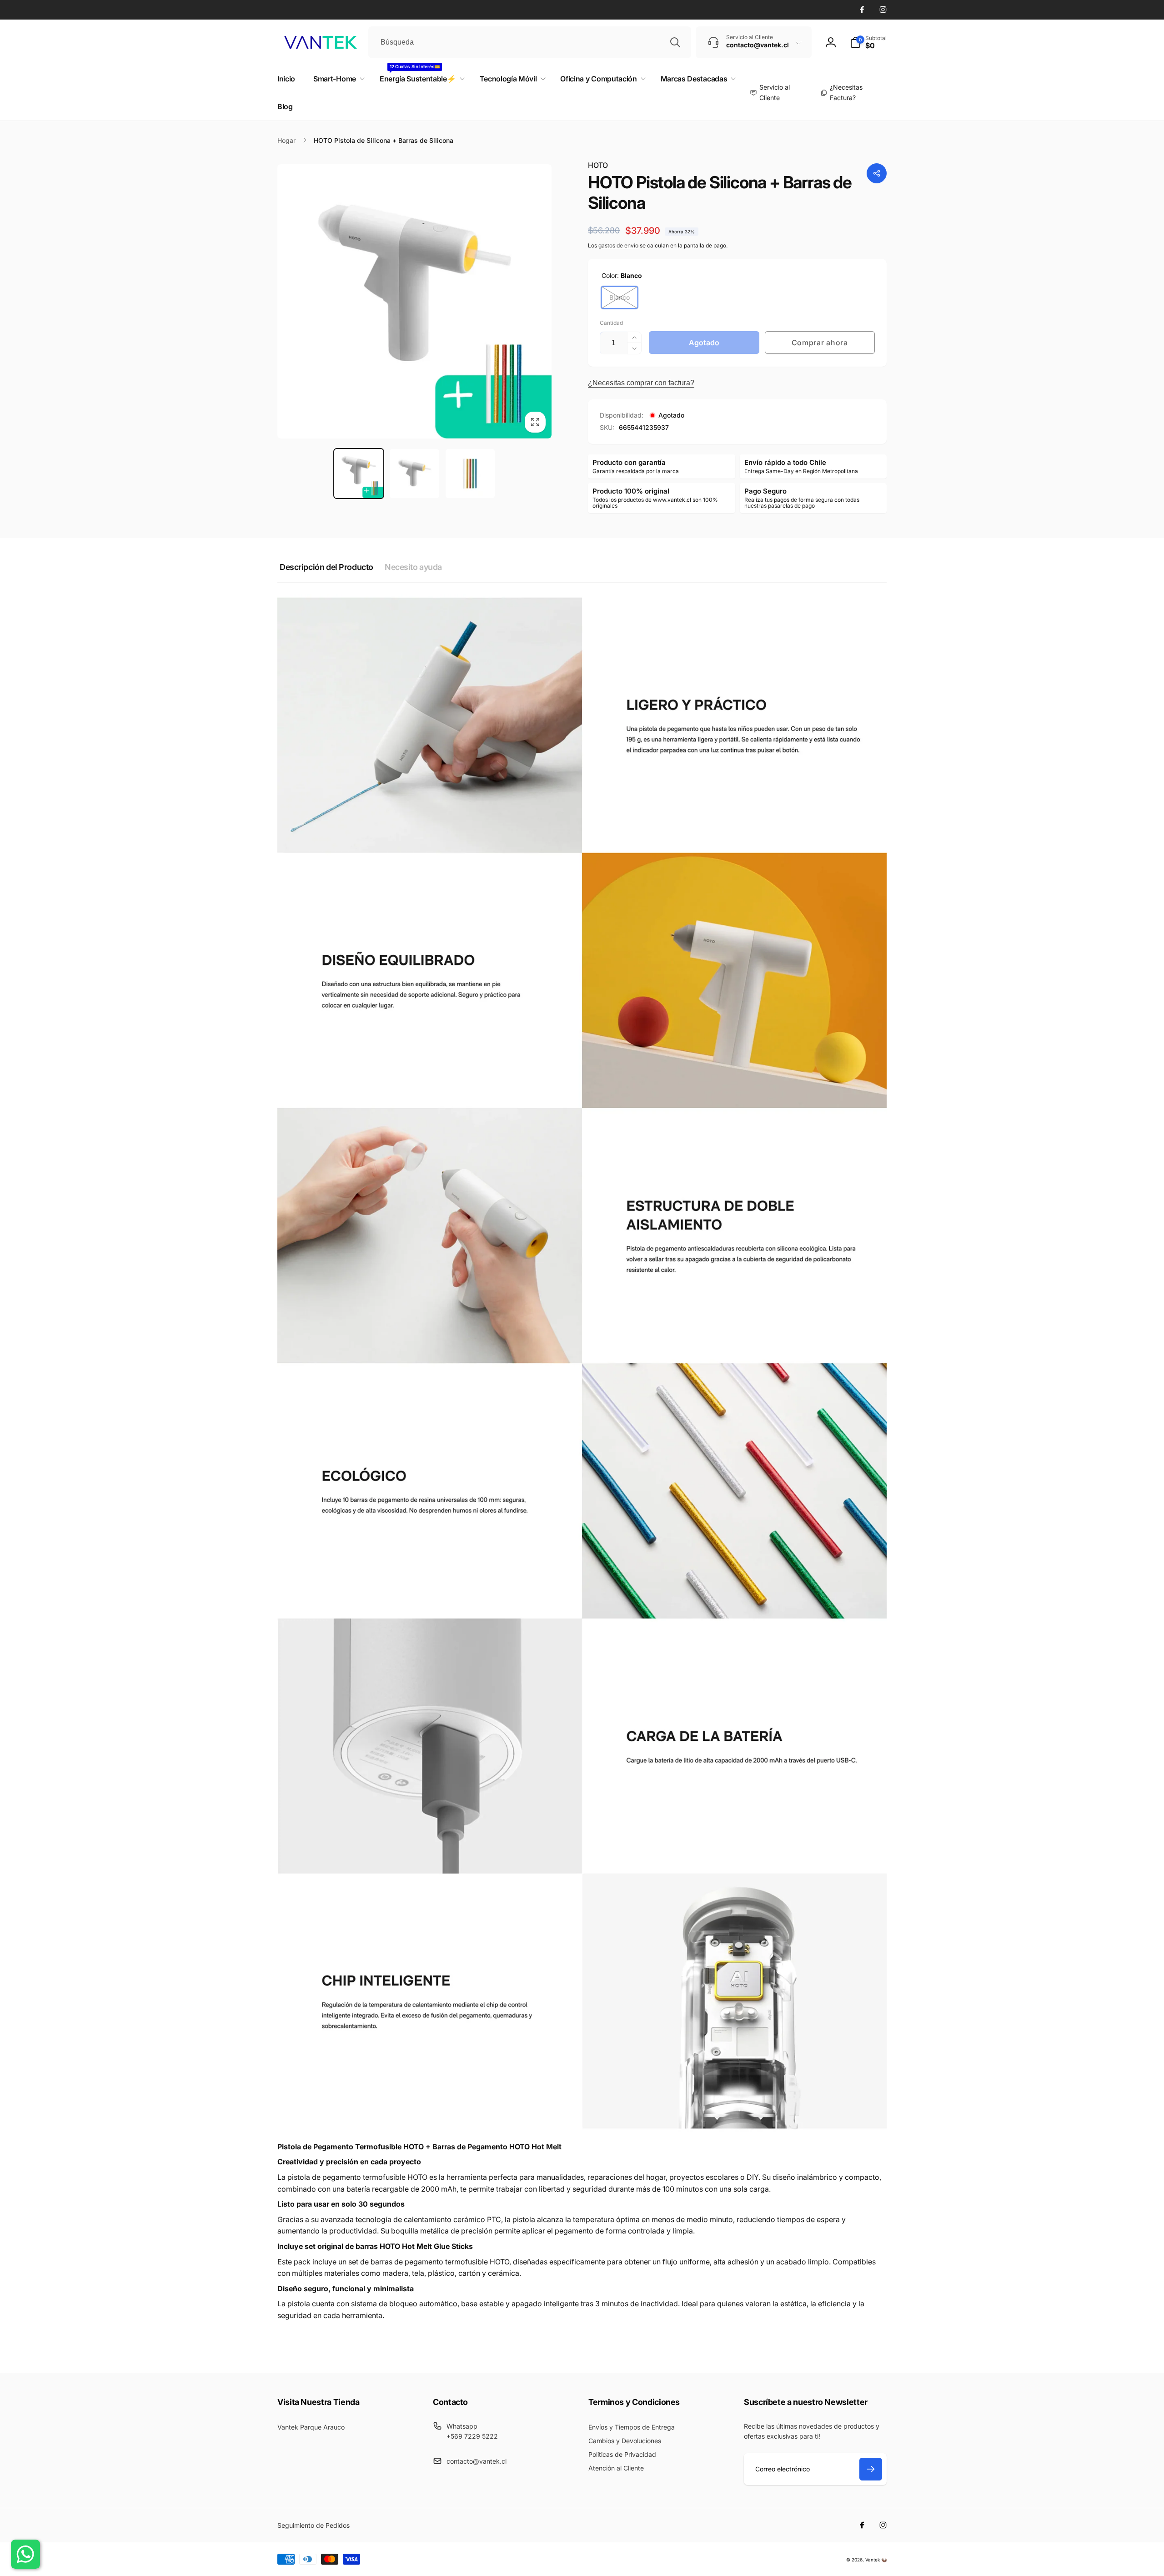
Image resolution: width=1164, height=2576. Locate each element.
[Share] (877, 173)
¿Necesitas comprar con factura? (641, 383)
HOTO (598, 165)
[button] (868, 42)
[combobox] (530, 42)
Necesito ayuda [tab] (413, 567)
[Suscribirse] (871, 2469)
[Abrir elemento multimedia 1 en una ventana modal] (414, 301)
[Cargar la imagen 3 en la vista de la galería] (470, 474)
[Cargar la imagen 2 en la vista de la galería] (414, 474)
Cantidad (611, 323)
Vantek (873, 2560)
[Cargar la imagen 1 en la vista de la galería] (359, 474)
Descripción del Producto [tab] (326, 567)
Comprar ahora (820, 343)
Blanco (620, 297)
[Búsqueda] (675, 42)
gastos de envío (618, 245)
